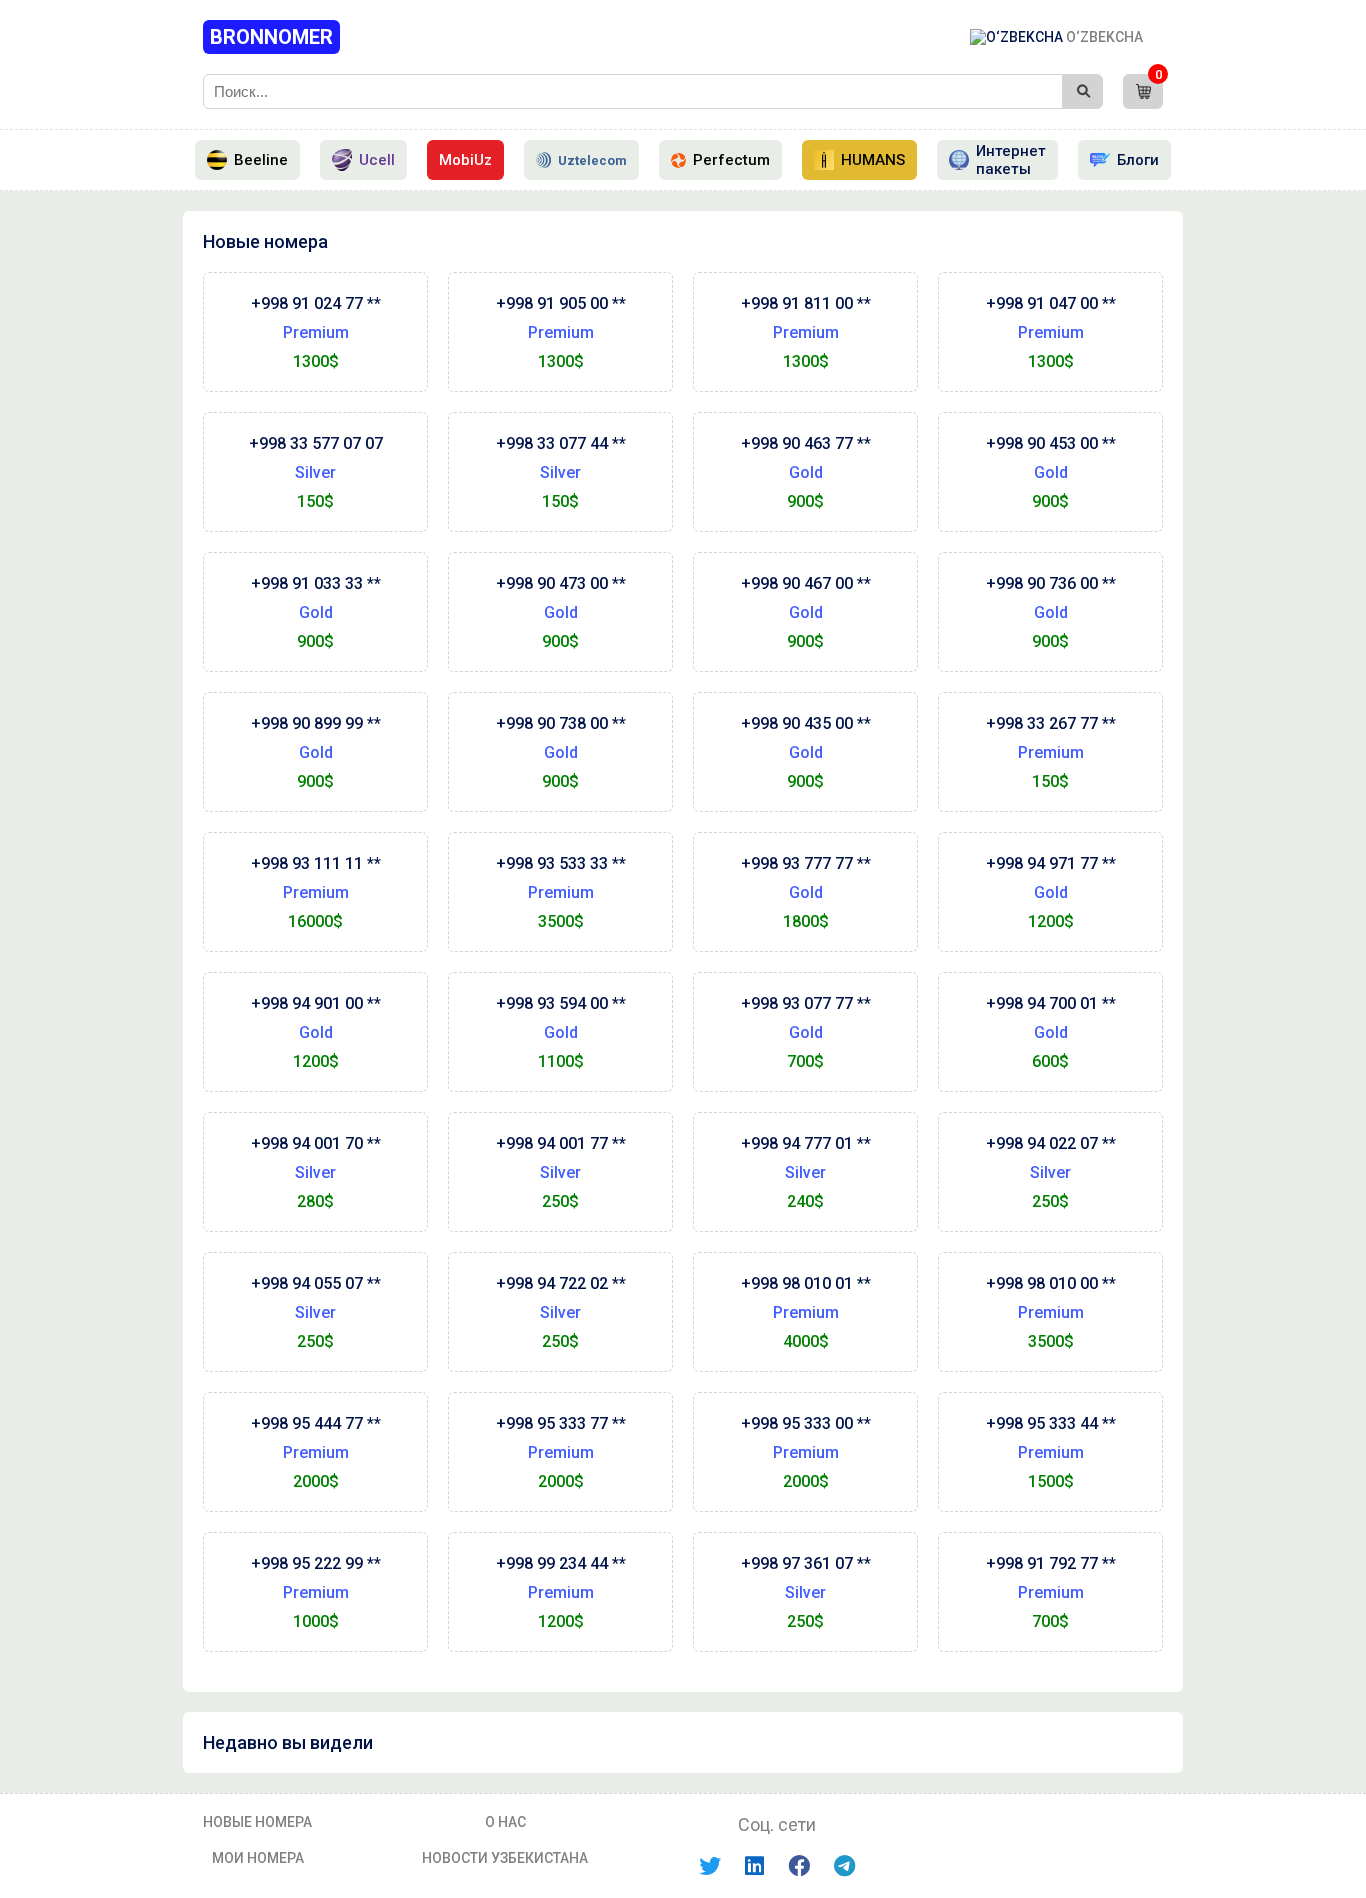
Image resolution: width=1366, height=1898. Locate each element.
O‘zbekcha (1103, 37)
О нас (505, 1822)
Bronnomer (271, 37)
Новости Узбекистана (505, 1858)
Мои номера (258, 1858)
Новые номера (257, 1822)
